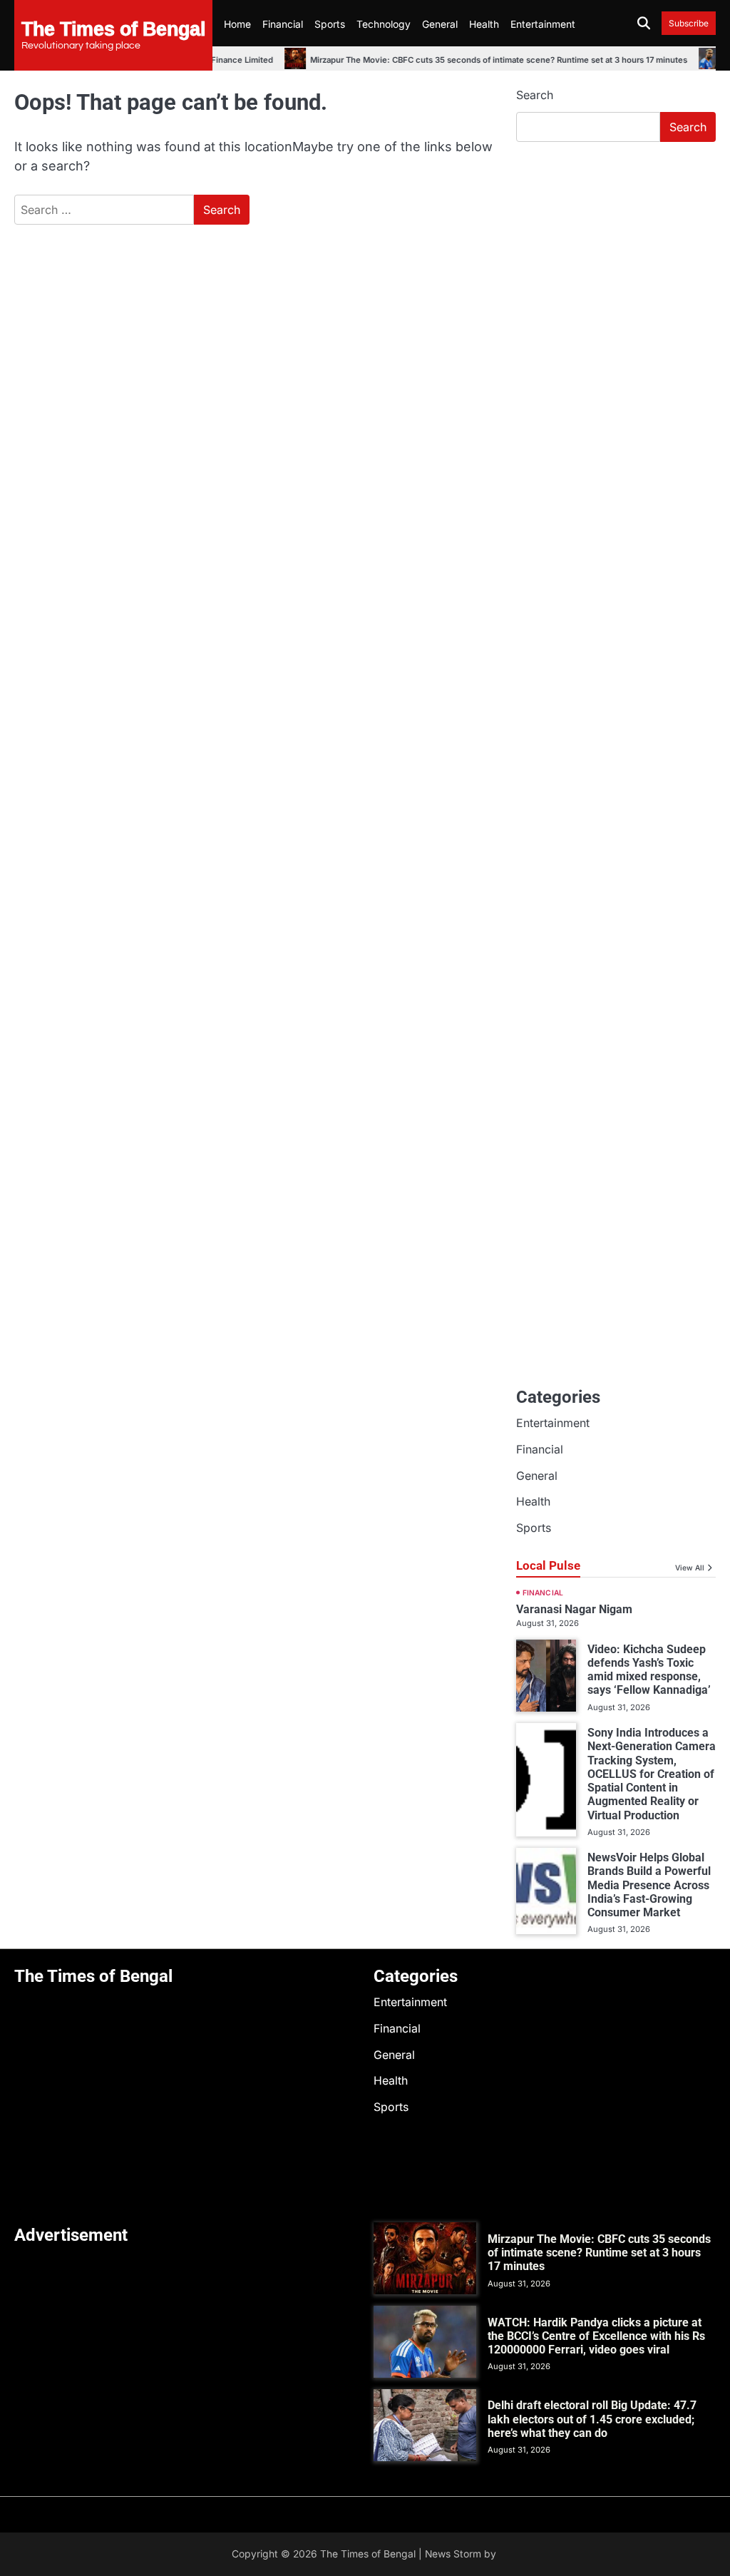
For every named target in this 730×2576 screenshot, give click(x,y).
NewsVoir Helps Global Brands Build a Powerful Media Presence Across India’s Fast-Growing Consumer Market (649, 1885)
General (440, 24)
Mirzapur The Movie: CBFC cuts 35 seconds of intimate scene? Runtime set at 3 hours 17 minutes (474, 60)
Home (237, 24)
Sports (330, 24)
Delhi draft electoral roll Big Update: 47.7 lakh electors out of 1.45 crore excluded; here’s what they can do (592, 2419)
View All (690, 1568)
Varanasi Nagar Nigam (574, 1609)
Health (484, 24)
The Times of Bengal (113, 28)
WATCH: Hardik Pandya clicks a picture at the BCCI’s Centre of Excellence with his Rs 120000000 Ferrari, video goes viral (596, 2336)
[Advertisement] (616, 250)
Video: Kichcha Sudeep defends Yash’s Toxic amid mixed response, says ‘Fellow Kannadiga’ (649, 1670)
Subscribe (689, 23)
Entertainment (543, 24)
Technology (384, 24)
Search (535, 95)
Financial (283, 24)
